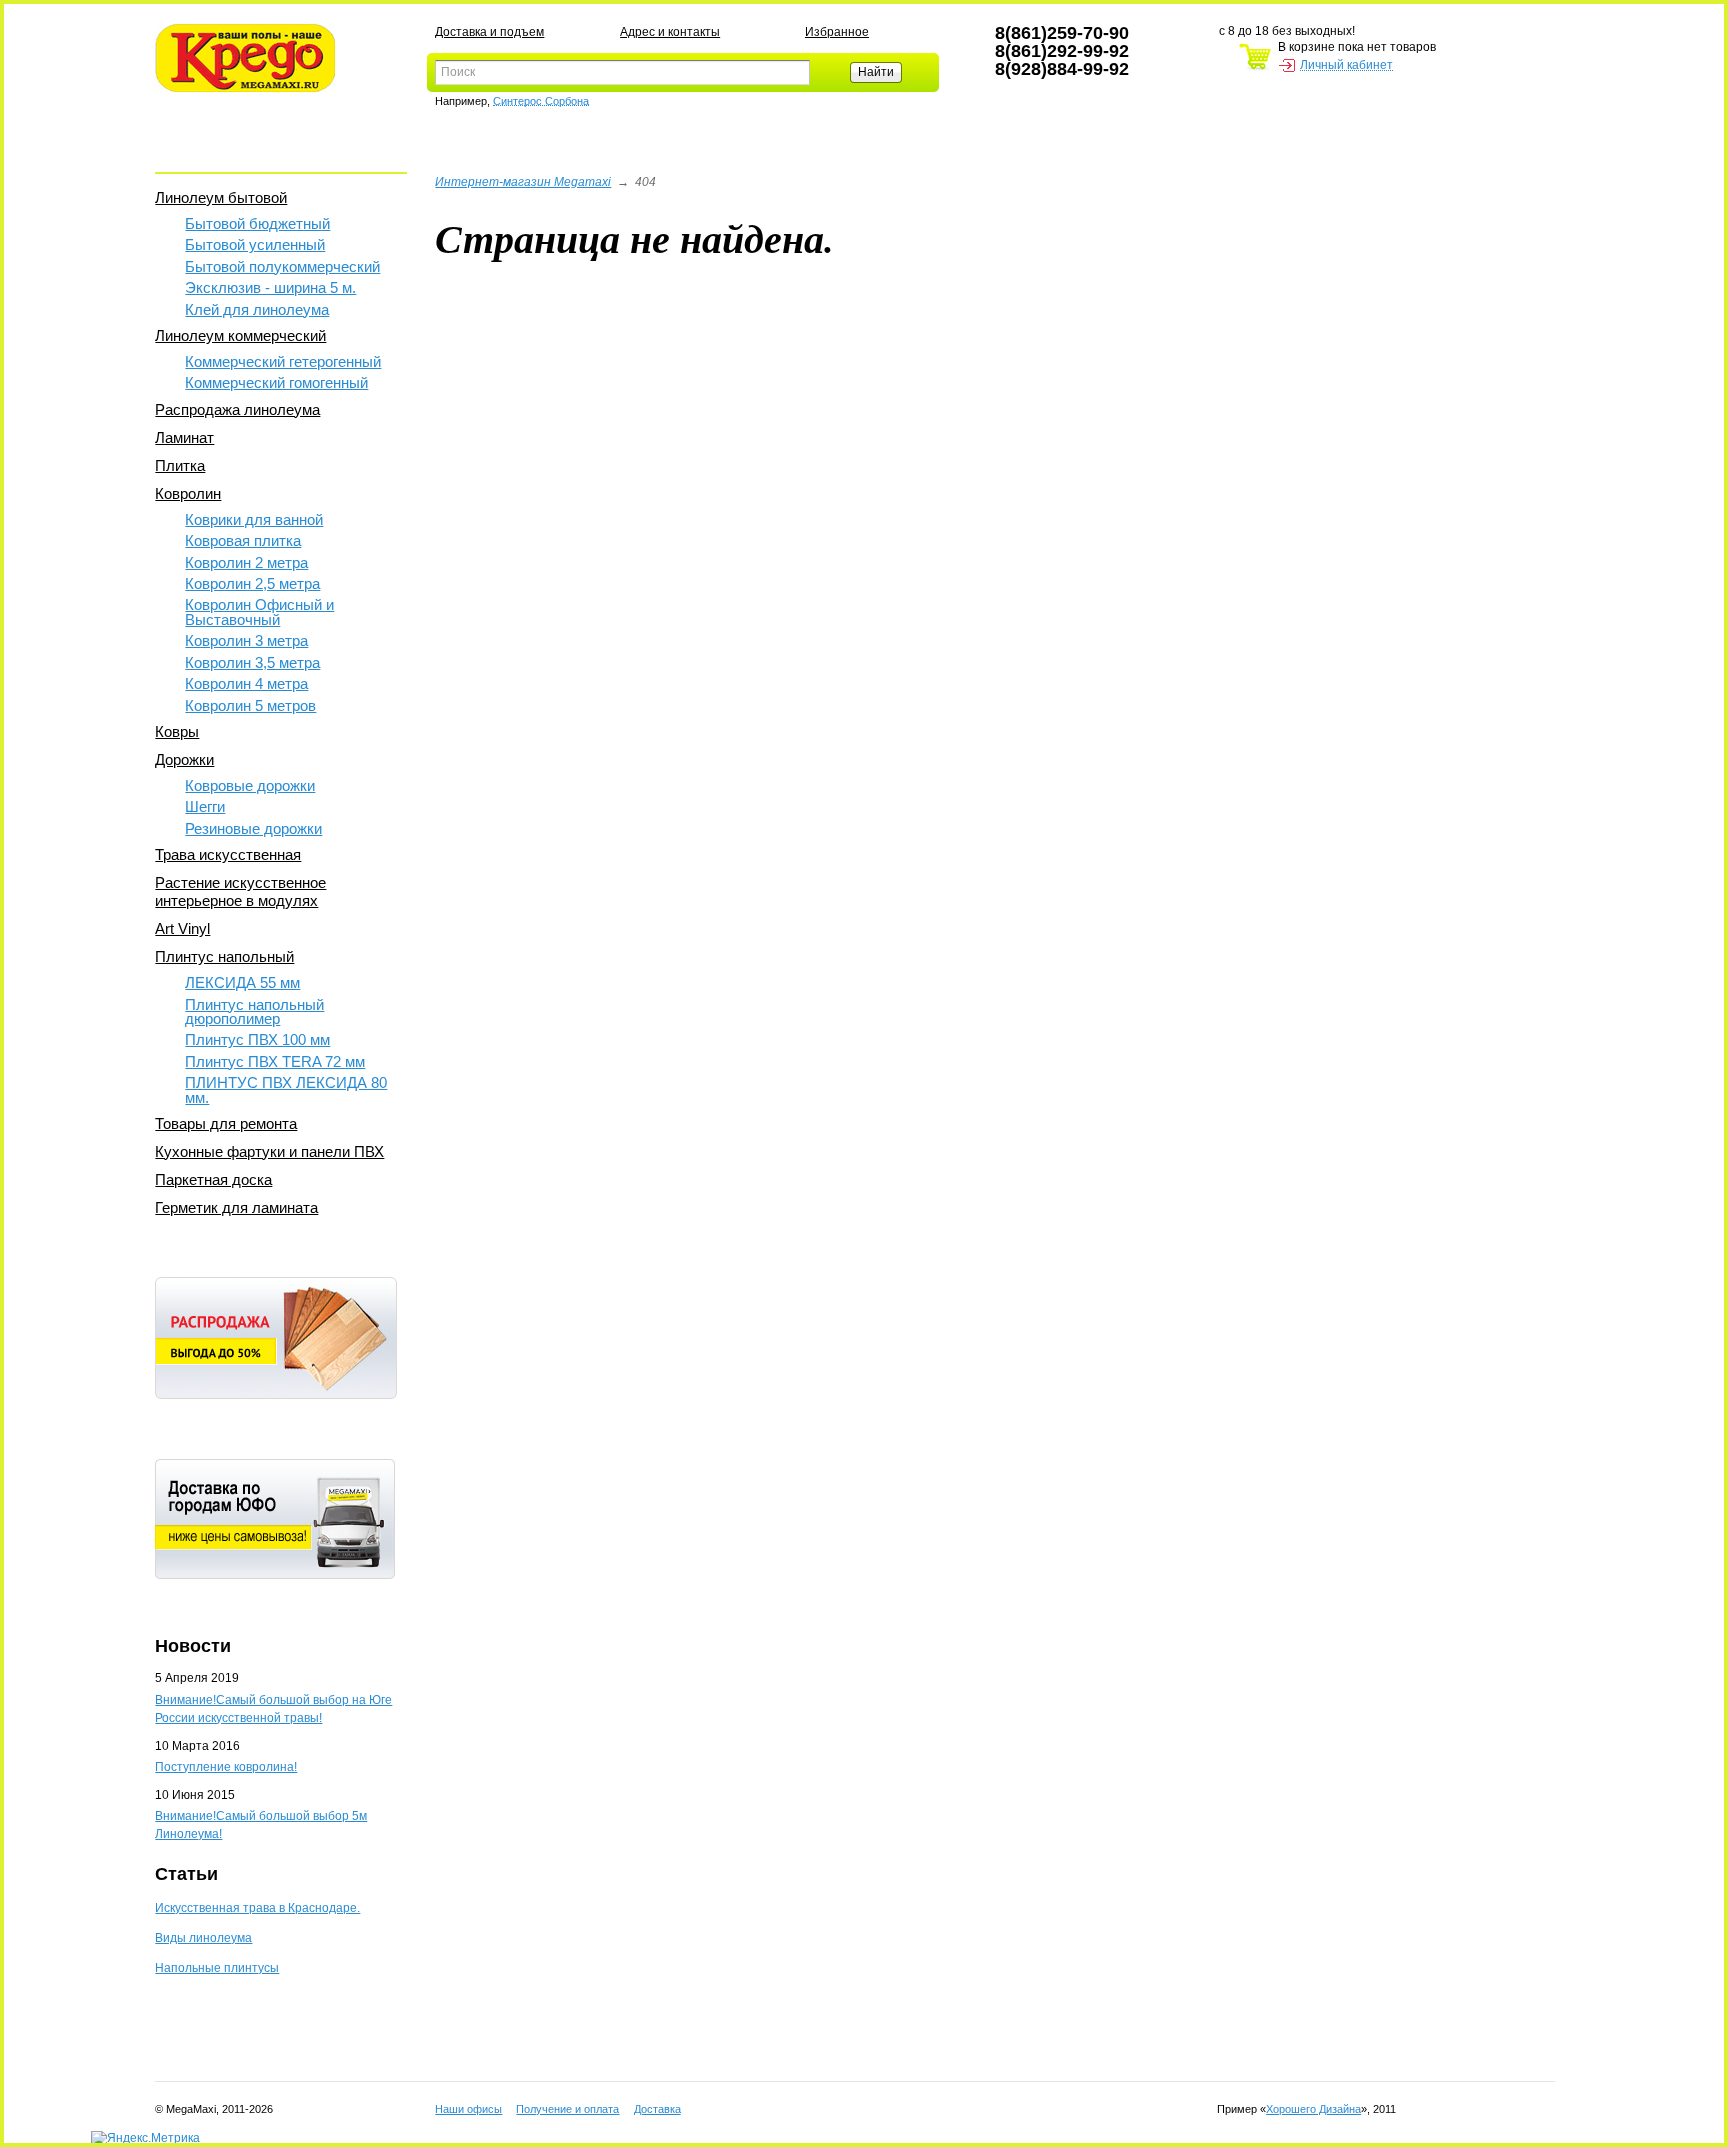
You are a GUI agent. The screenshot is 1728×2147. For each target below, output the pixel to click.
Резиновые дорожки (253, 828)
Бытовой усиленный (255, 244)
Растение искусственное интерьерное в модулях (240, 891)
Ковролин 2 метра (246, 562)
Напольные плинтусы (217, 1968)
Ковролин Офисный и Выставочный (259, 611)
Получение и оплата (567, 2109)
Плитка (180, 465)
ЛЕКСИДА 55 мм (242, 982)
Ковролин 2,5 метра (252, 583)
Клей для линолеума (257, 309)
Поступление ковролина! (226, 1767)
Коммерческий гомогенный (276, 382)
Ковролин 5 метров (250, 705)
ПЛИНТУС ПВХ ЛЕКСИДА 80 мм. (286, 1089)
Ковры (177, 731)
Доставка (657, 2109)
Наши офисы (468, 2109)
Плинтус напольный (224, 956)
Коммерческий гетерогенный (283, 361)
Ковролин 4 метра (246, 683)
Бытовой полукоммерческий (282, 266)
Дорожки (184, 759)
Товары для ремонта (226, 1123)
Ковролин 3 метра (246, 640)
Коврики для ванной (254, 519)
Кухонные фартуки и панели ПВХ (269, 1151)
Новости (193, 1646)
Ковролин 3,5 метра (252, 662)
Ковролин (188, 493)
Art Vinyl (182, 928)
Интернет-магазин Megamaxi (523, 182)
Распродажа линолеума (237, 409)
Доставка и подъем (489, 32)
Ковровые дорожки (250, 785)
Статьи (186, 1874)
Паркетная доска (213, 1179)
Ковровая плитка (243, 540)
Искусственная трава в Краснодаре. (257, 1908)
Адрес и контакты (670, 32)
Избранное (837, 32)
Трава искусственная (228, 854)
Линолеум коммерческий (240, 335)
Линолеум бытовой (221, 197)
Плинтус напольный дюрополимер (254, 1011)
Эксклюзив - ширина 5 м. (270, 287)
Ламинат (184, 437)
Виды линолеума (203, 1938)
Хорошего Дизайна (1313, 2109)
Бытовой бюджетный (257, 223)
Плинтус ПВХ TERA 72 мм (275, 1061)
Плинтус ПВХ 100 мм (257, 1039)
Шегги (205, 806)
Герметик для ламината (236, 1207)
